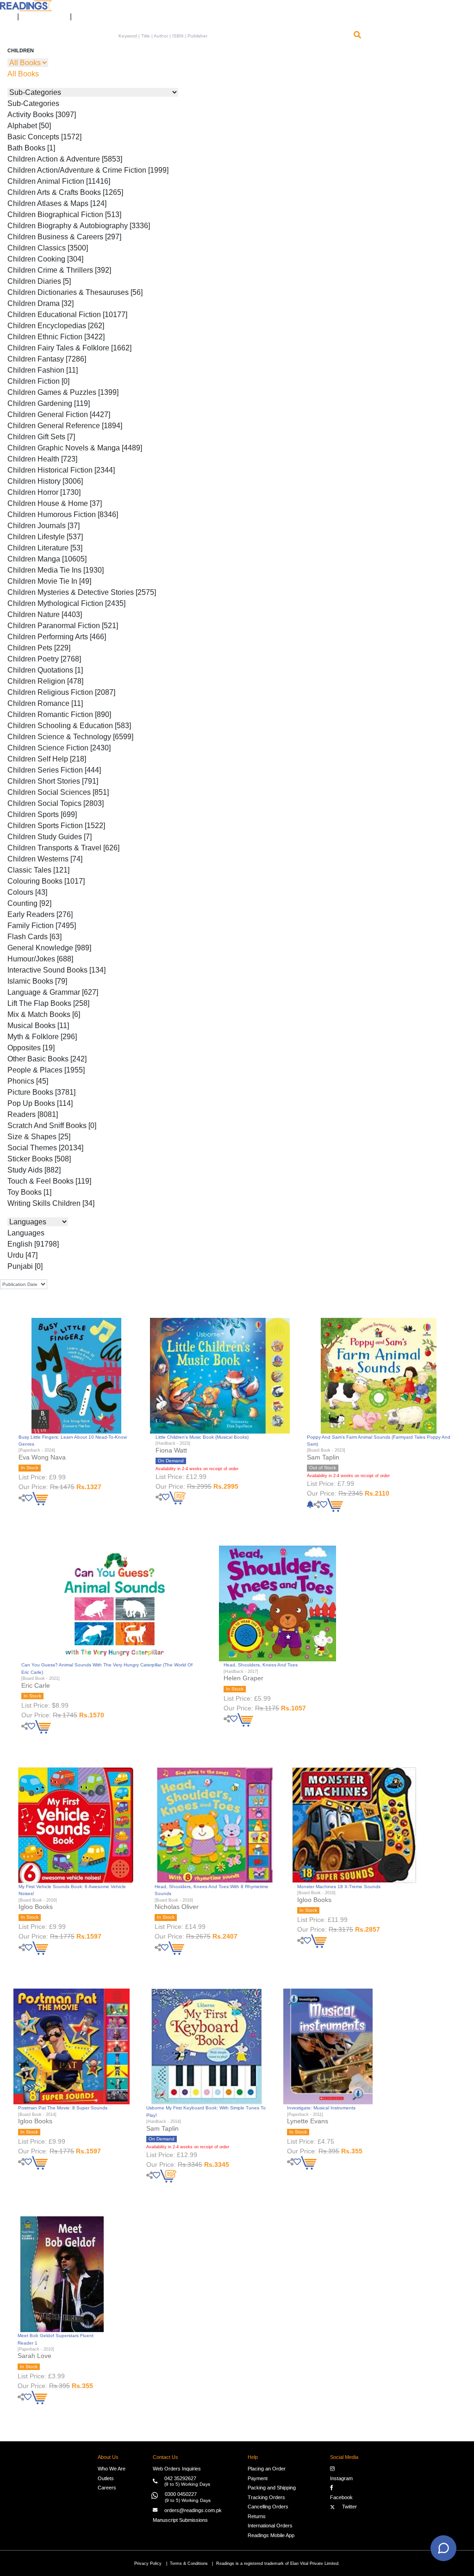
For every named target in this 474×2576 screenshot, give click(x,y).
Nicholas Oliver (177, 1907)
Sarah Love (34, 2356)
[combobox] (233, 36)
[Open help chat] (443, 2548)
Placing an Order (267, 2469)
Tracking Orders (266, 2497)
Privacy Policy (148, 2563)
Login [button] (4, 13)
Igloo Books (36, 1907)
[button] (82, 13)
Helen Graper (243, 1678)
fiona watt (171, 1450)
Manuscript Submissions (180, 2520)
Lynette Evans (308, 2121)
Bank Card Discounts (44, 13)
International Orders (270, 2526)
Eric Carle (36, 1685)
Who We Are (112, 2469)
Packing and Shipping (272, 2488)
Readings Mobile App (271, 2535)
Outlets (106, 2478)
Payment (258, 2478)
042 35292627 (180, 2478)
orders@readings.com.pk (193, 2510)
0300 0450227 (181, 2494)
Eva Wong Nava (42, 1457)
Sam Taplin (323, 1457)
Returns (257, 2516)
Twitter (348, 2507)
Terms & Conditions (189, 2563)
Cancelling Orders (268, 2507)
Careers (107, 2488)
